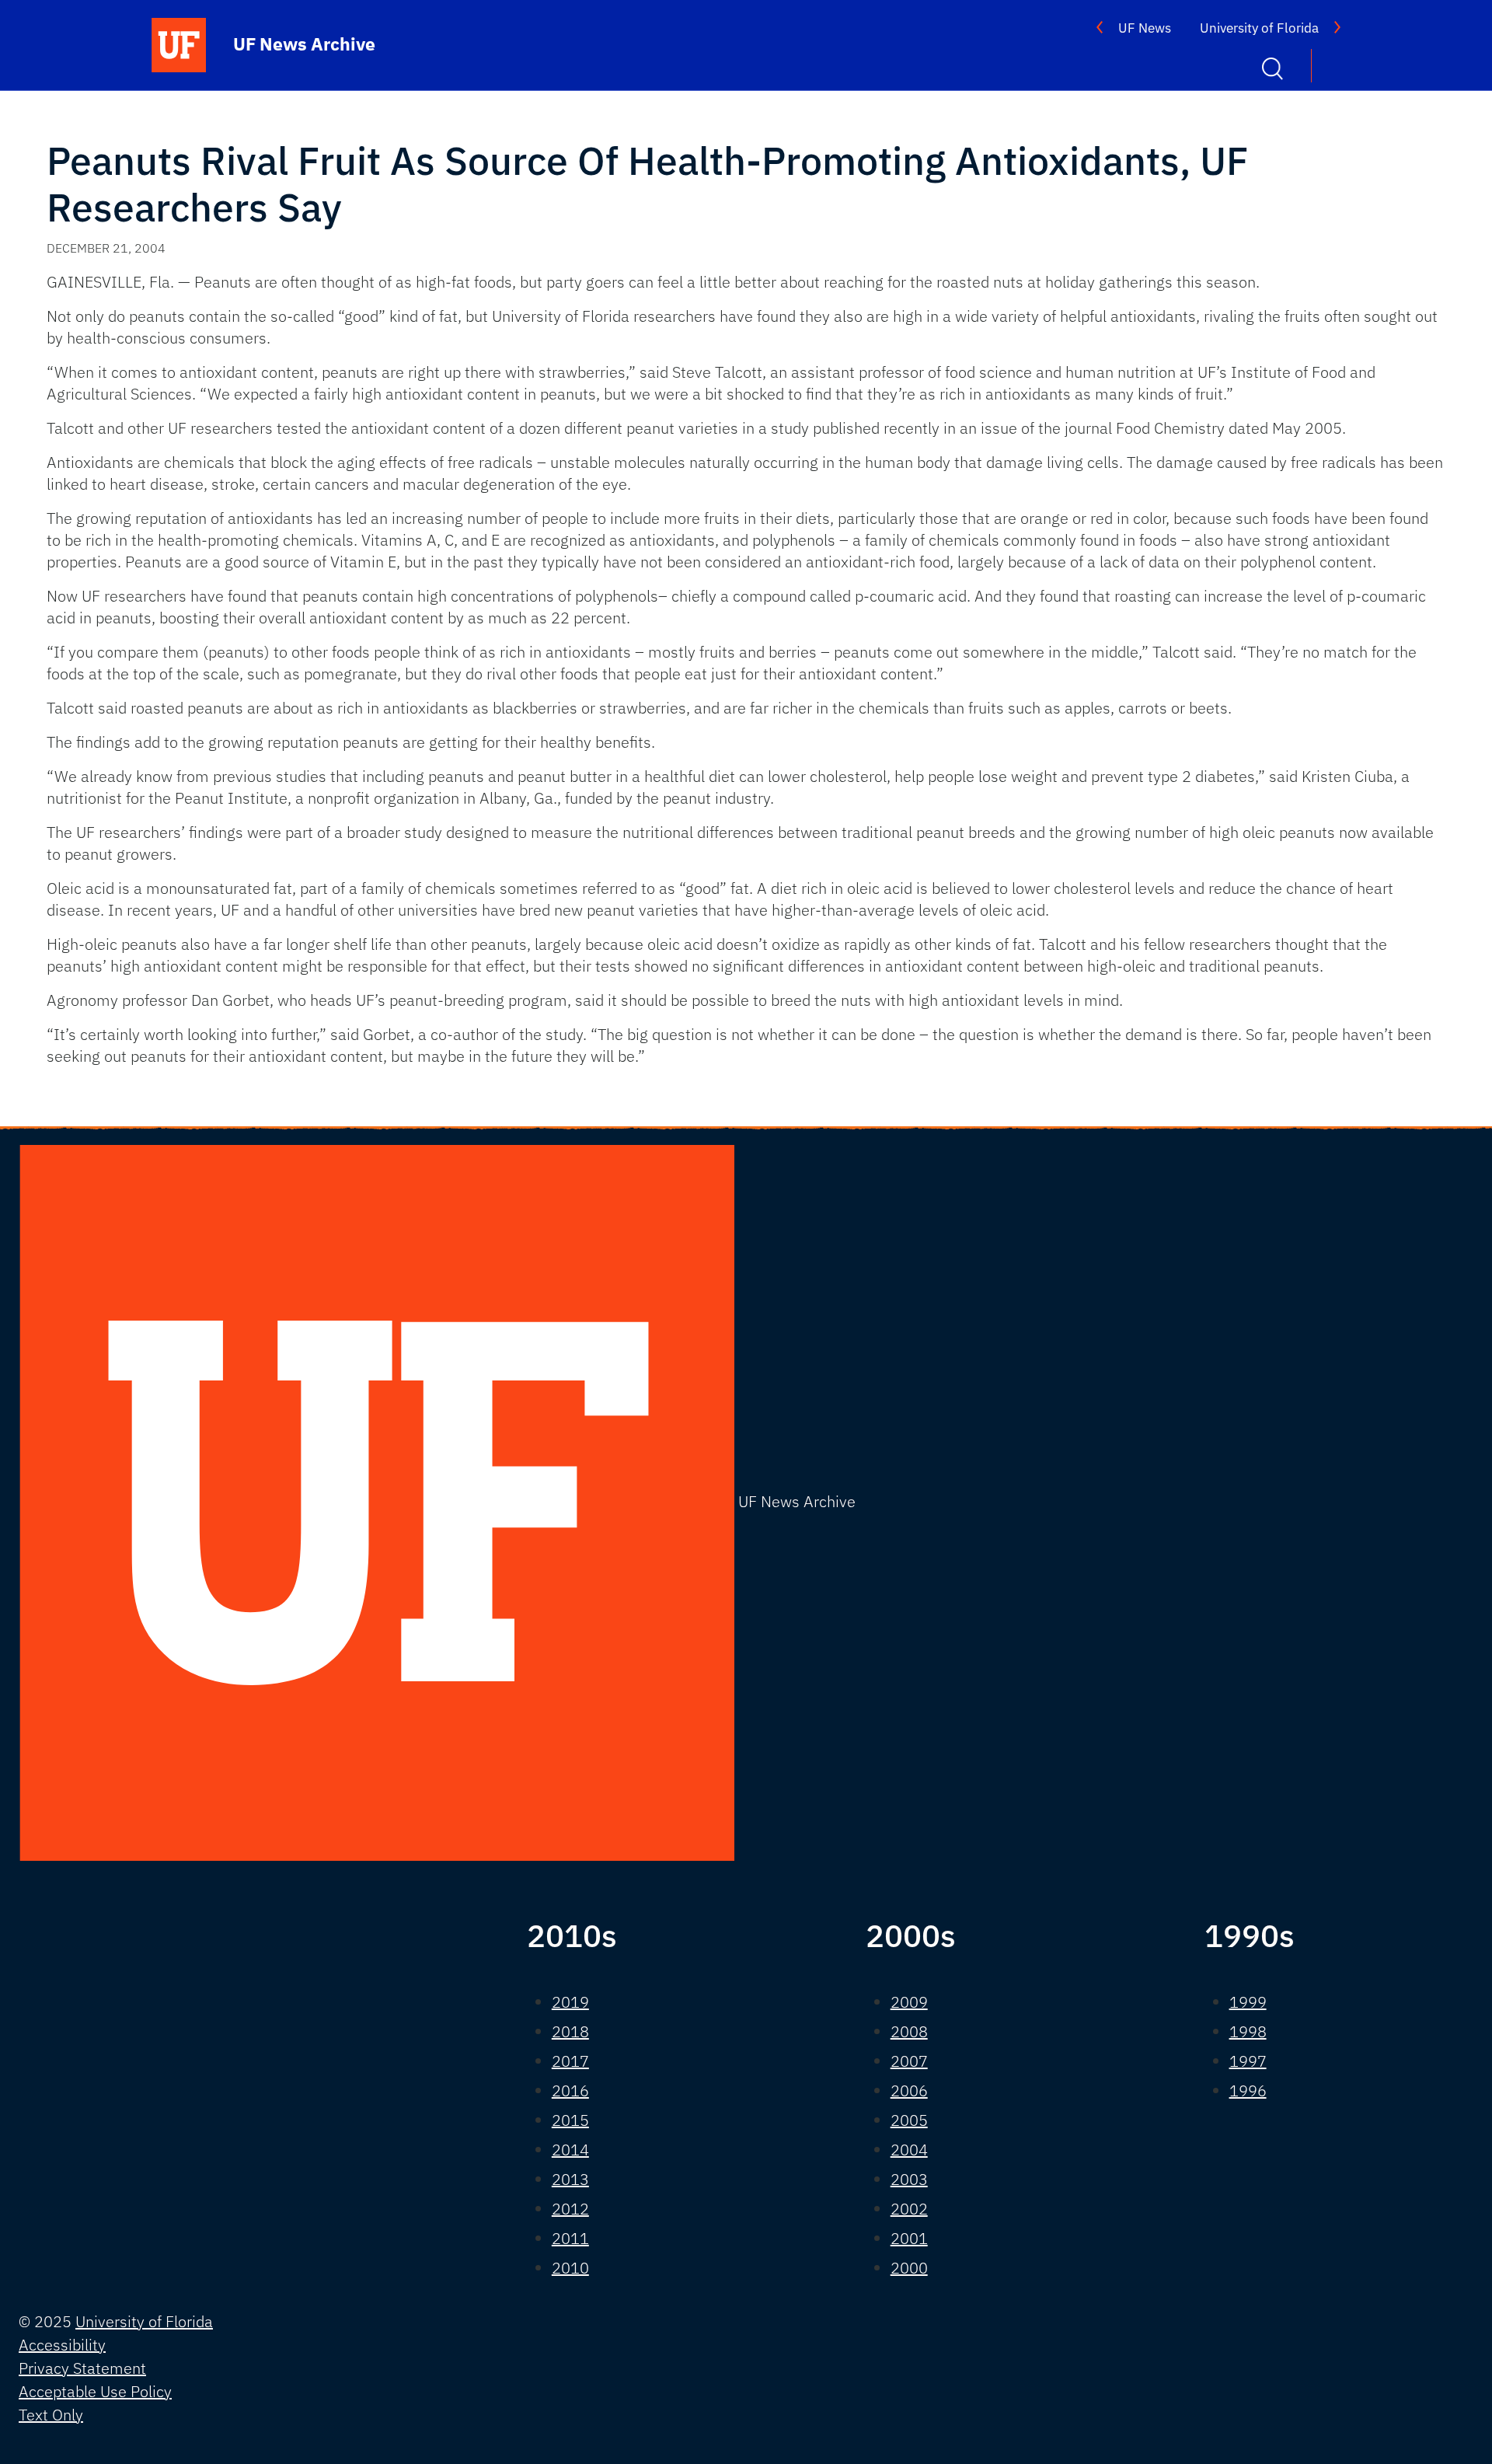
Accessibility (62, 2345)
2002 (909, 2209)
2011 (570, 2238)
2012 (570, 2209)
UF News (1145, 28)
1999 (1248, 2002)
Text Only (51, 2415)
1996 (1248, 2091)
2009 (909, 2002)
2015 (570, 2120)
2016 (570, 2091)
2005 (909, 2120)
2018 (570, 2031)
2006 (909, 2091)
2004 (909, 2150)
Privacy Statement (82, 2368)
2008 (909, 2031)
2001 (909, 2238)
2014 (570, 2150)
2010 (570, 2268)
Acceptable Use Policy (95, 2391)
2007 (909, 2061)
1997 (1248, 2061)
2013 (570, 2179)
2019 (570, 2002)
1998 (1248, 2031)
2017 (570, 2061)
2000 (909, 2268)
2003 (909, 2179)
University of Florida (1259, 28)
